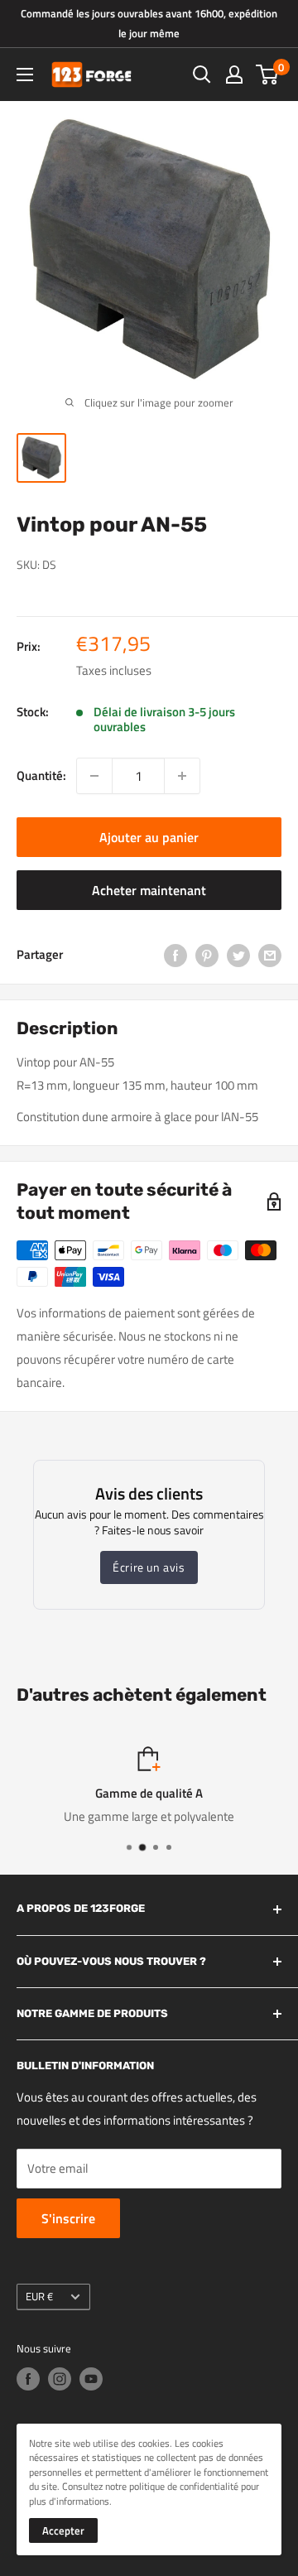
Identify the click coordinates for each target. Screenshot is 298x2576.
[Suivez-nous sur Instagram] (60, 2379)
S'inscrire (68, 2218)
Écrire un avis (149, 1567)
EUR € (39, 2297)
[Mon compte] (234, 75)
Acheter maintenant (149, 890)
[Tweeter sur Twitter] (238, 955)
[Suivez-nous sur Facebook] (28, 2379)
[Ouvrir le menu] (25, 75)
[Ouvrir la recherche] (202, 75)
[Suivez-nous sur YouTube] (91, 2379)
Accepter (63, 2530)
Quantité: (41, 775)
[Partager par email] (270, 955)
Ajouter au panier (149, 837)
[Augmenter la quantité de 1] (182, 776)
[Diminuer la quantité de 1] (94, 776)
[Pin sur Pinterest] (207, 955)
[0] (268, 75)
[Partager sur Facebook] (175, 955)
